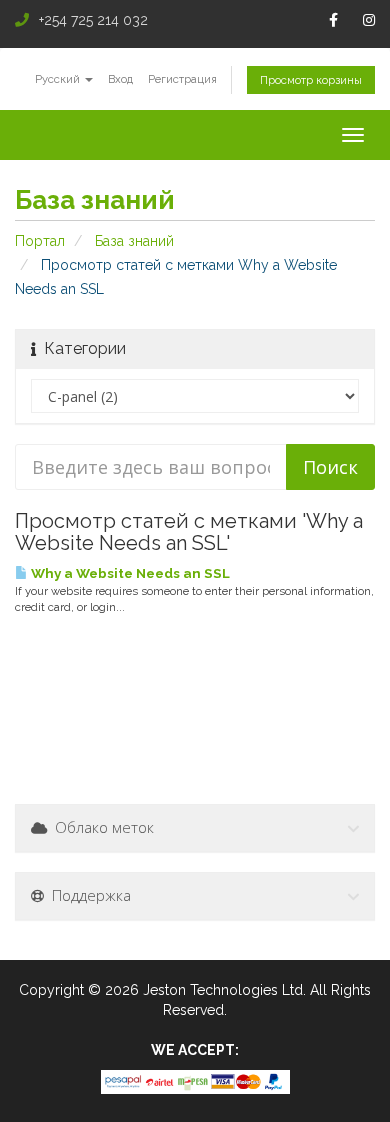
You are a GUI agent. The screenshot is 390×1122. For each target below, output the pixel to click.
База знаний (134, 241)
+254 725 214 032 (93, 20)
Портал (40, 241)
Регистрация (182, 79)
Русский (59, 79)
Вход (120, 79)
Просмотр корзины (311, 80)
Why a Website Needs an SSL (129, 573)
